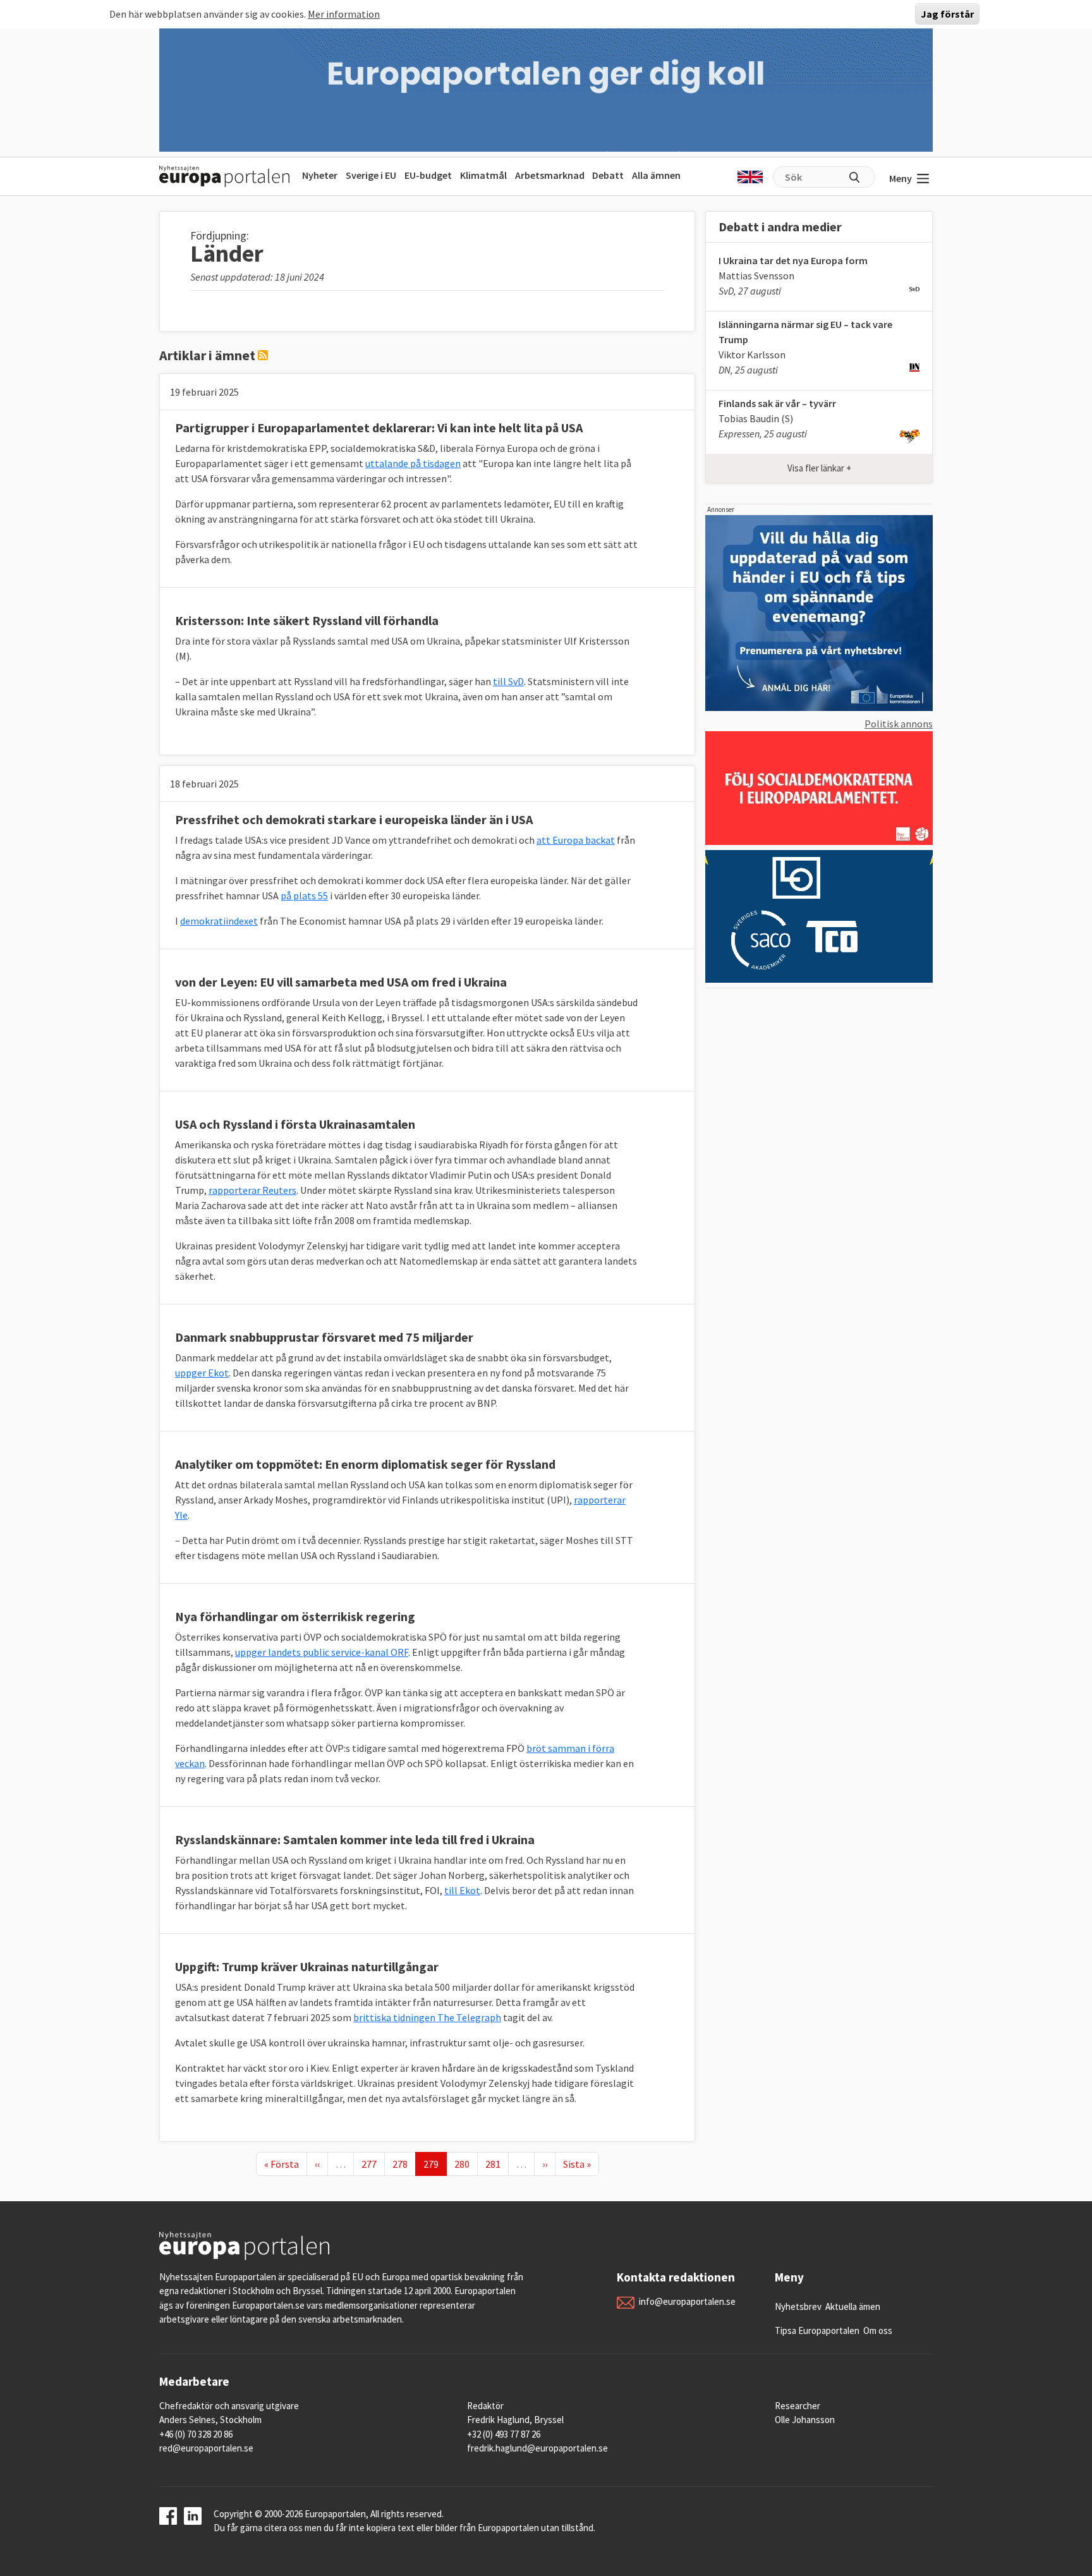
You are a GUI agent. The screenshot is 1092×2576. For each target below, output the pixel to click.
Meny (901, 178)
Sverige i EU (371, 175)
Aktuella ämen (853, 2306)
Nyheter (320, 175)
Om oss (878, 2330)
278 (403, 2164)
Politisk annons (899, 724)
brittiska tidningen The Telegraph (427, 2017)
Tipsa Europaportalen (817, 2330)
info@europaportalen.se (687, 2301)
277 (372, 2164)
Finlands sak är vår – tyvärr (777, 403)
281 (495, 2164)
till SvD (508, 681)
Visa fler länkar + (819, 468)
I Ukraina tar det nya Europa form (793, 260)
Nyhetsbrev (798, 2306)
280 (464, 2164)
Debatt (608, 175)
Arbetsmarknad (550, 175)
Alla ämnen (656, 175)
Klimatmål (483, 175)
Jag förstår (947, 14)
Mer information (344, 14)
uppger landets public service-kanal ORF (322, 1652)
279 (435, 2164)
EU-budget (428, 175)
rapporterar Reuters (252, 1190)
